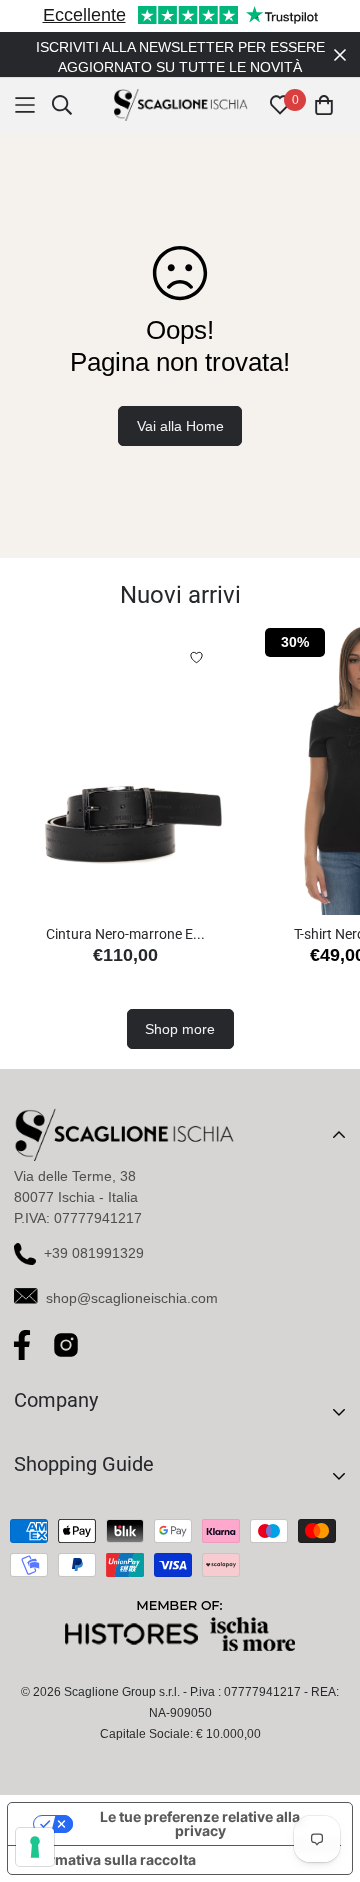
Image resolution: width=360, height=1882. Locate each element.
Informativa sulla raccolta (109, 1859)
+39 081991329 (94, 1253)
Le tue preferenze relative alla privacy (200, 1823)
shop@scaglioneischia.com (132, 1298)
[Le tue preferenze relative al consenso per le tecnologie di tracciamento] (35, 1847)
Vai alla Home (180, 426)
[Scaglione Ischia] (180, 105)
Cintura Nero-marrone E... (125, 934)
